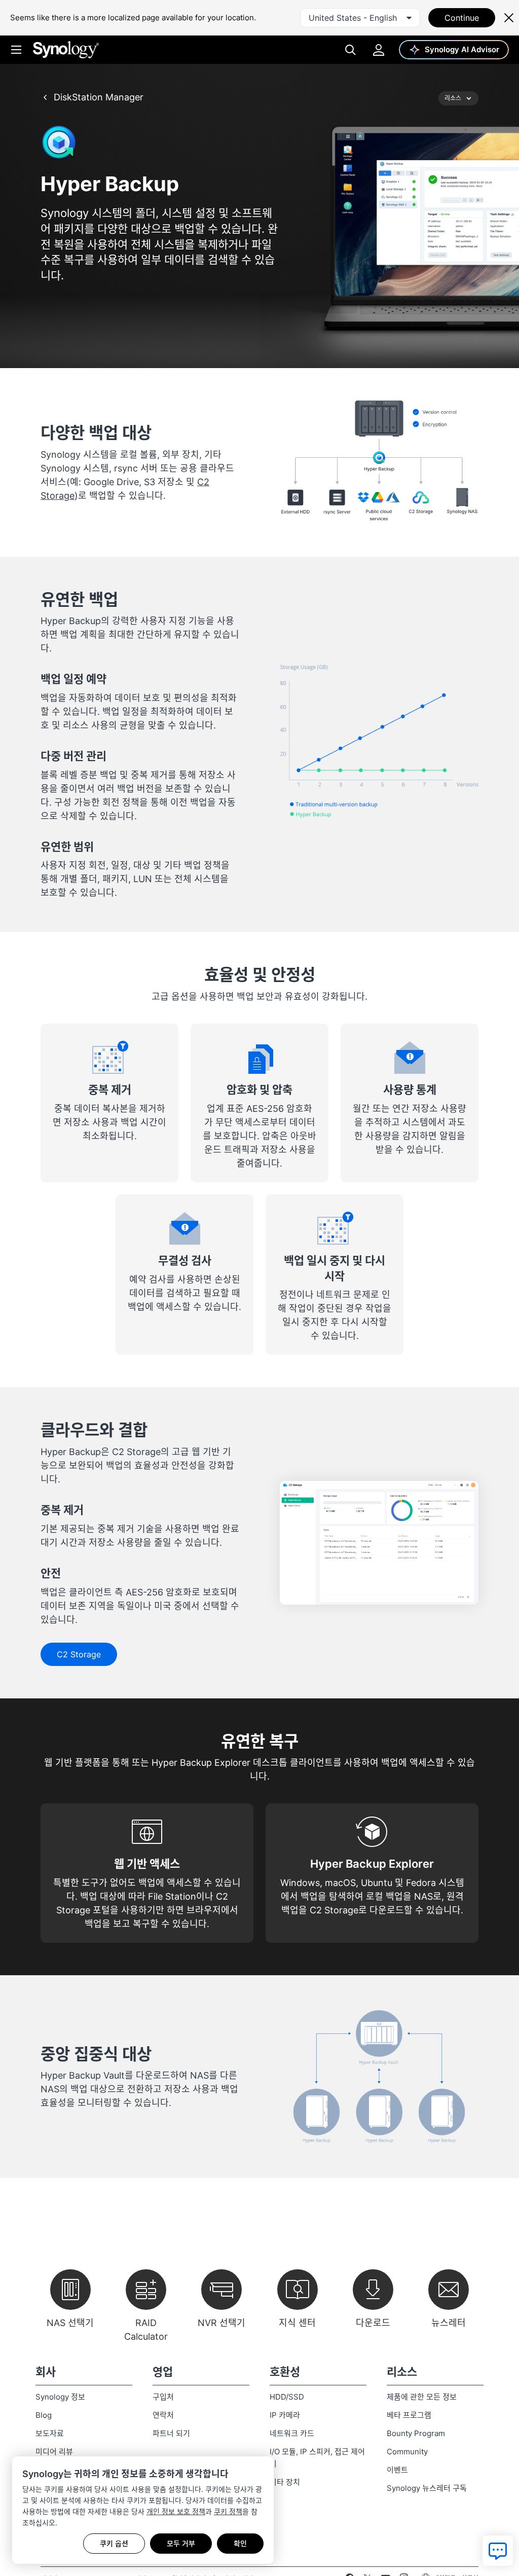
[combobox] (360, 18)
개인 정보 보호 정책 (176, 2511)
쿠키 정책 (228, 2511)
